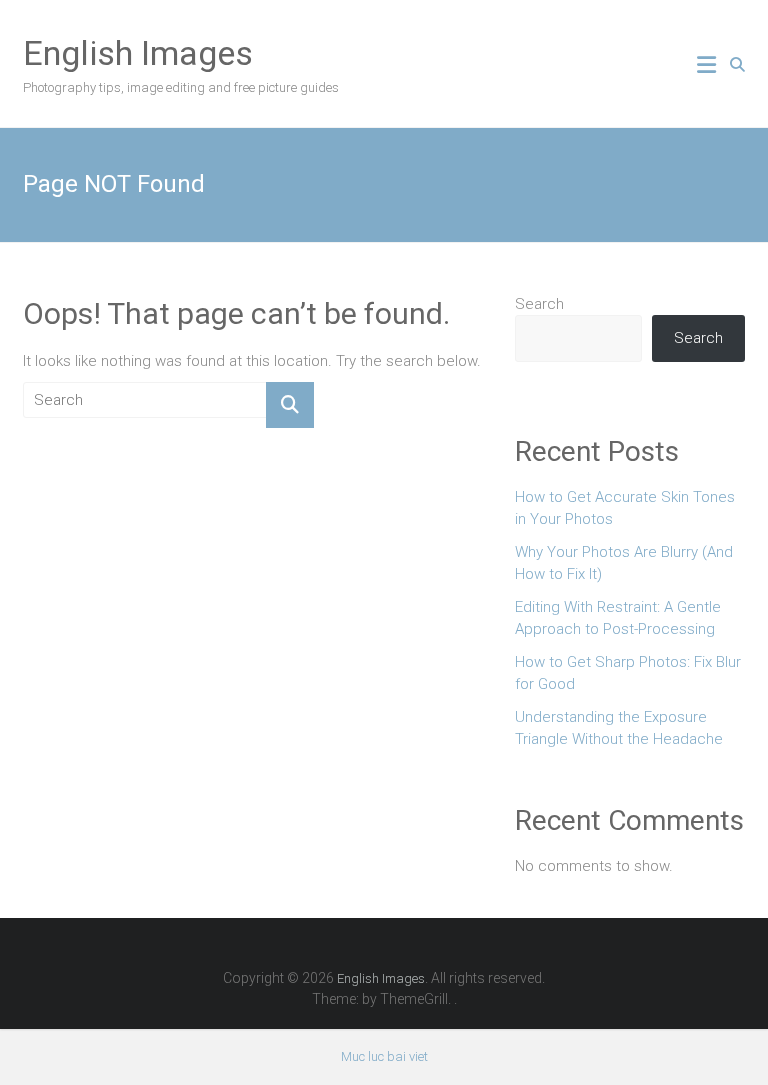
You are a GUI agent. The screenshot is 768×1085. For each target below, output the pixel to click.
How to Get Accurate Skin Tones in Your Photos (625, 508)
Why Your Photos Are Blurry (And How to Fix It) (624, 563)
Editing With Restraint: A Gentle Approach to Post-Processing (618, 618)
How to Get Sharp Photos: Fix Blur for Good (628, 673)
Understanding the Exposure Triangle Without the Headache (619, 728)
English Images (138, 53)
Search (539, 304)
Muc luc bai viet (384, 1056)
